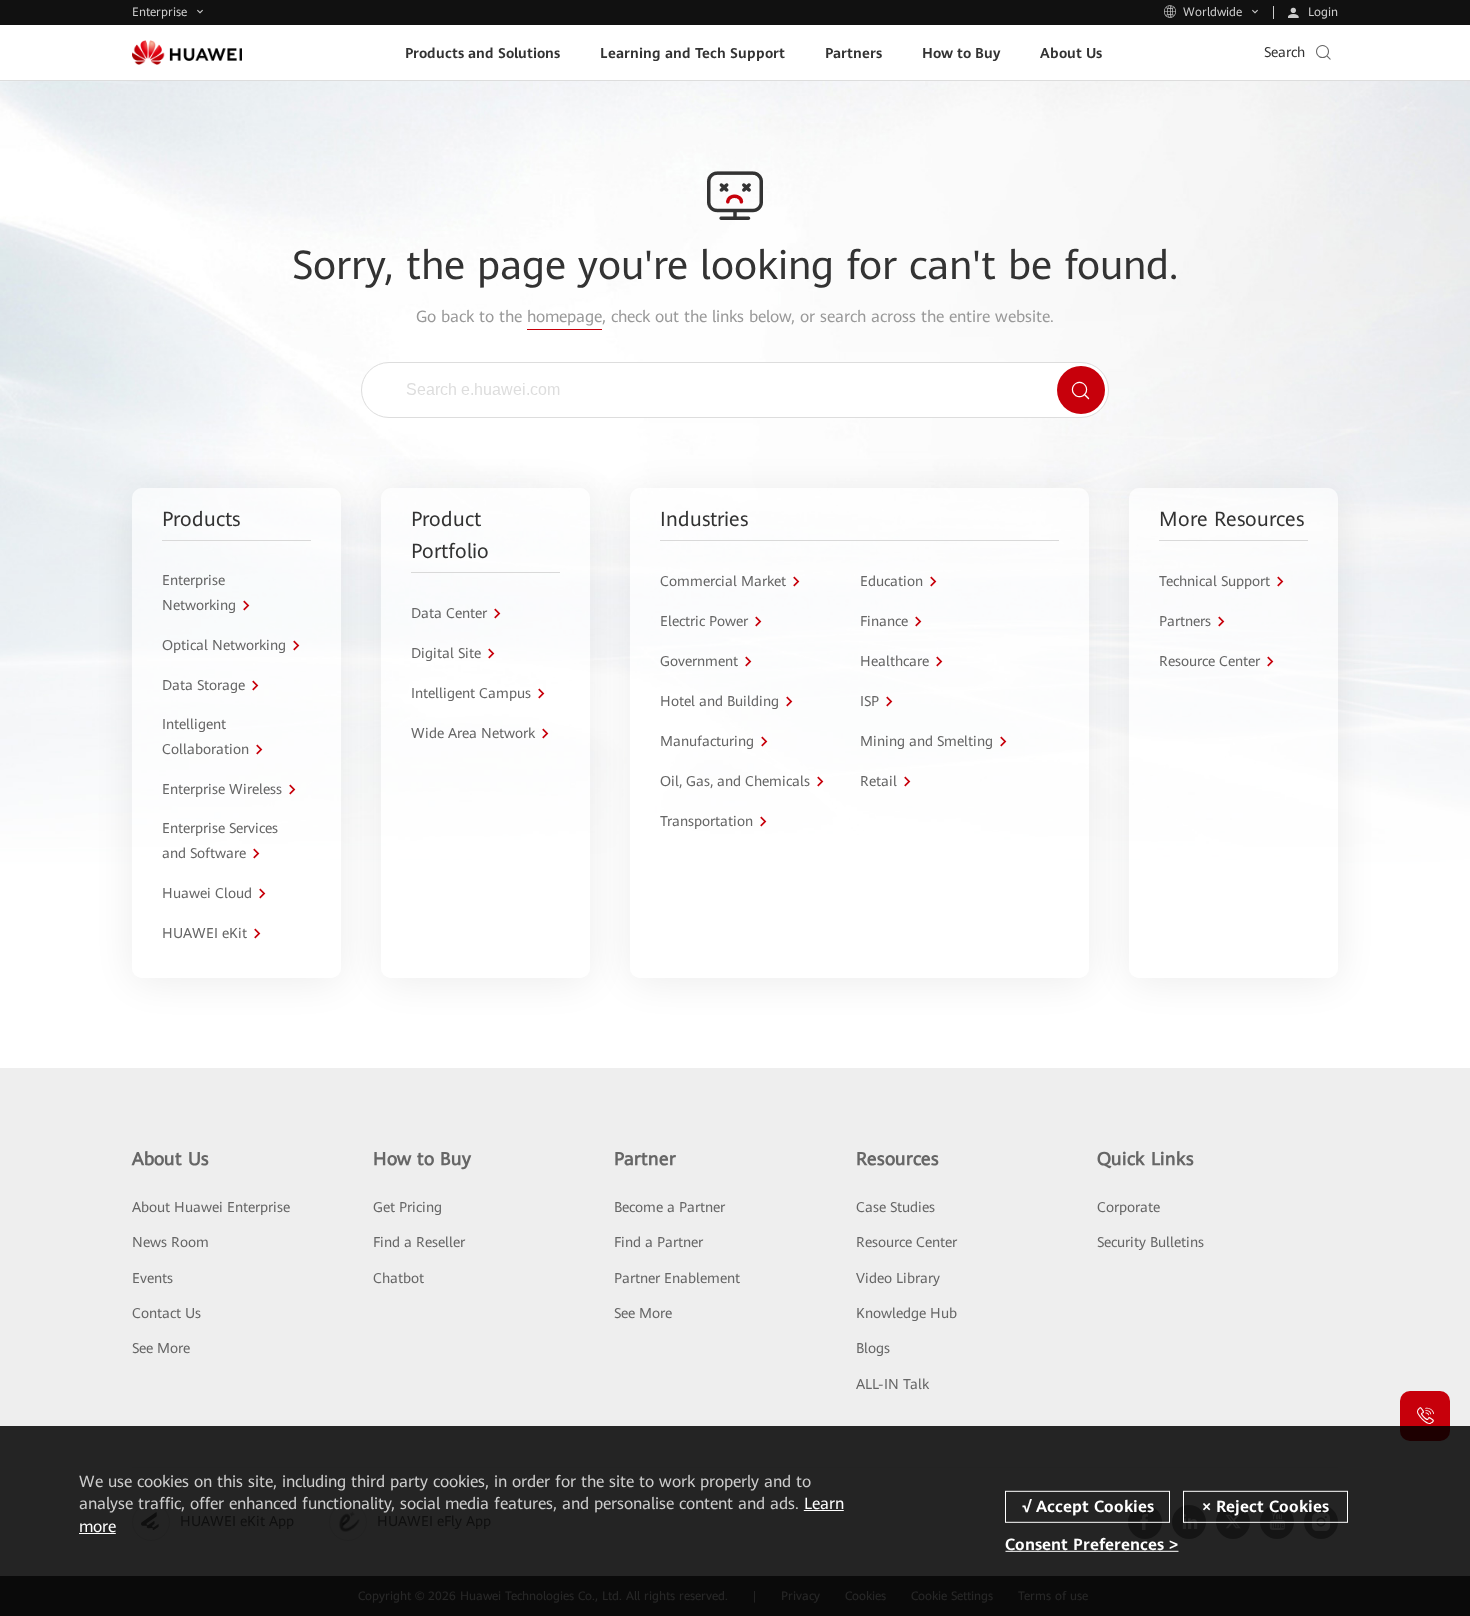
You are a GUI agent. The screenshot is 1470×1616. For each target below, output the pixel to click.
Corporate (1128, 1207)
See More (161, 1348)
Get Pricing (407, 1207)
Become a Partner (669, 1207)
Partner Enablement (677, 1278)
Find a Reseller (419, 1242)
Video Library (898, 1278)
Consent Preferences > (1091, 1544)
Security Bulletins (1150, 1242)
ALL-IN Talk (892, 1384)
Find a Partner (658, 1242)
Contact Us (166, 1313)
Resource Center (906, 1242)
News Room (170, 1242)
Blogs (873, 1348)
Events (152, 1278)
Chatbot (398, 1278)
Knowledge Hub (906, 1313)
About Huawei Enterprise (211, 1207)
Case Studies (895, 1207)
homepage (564, 316)
